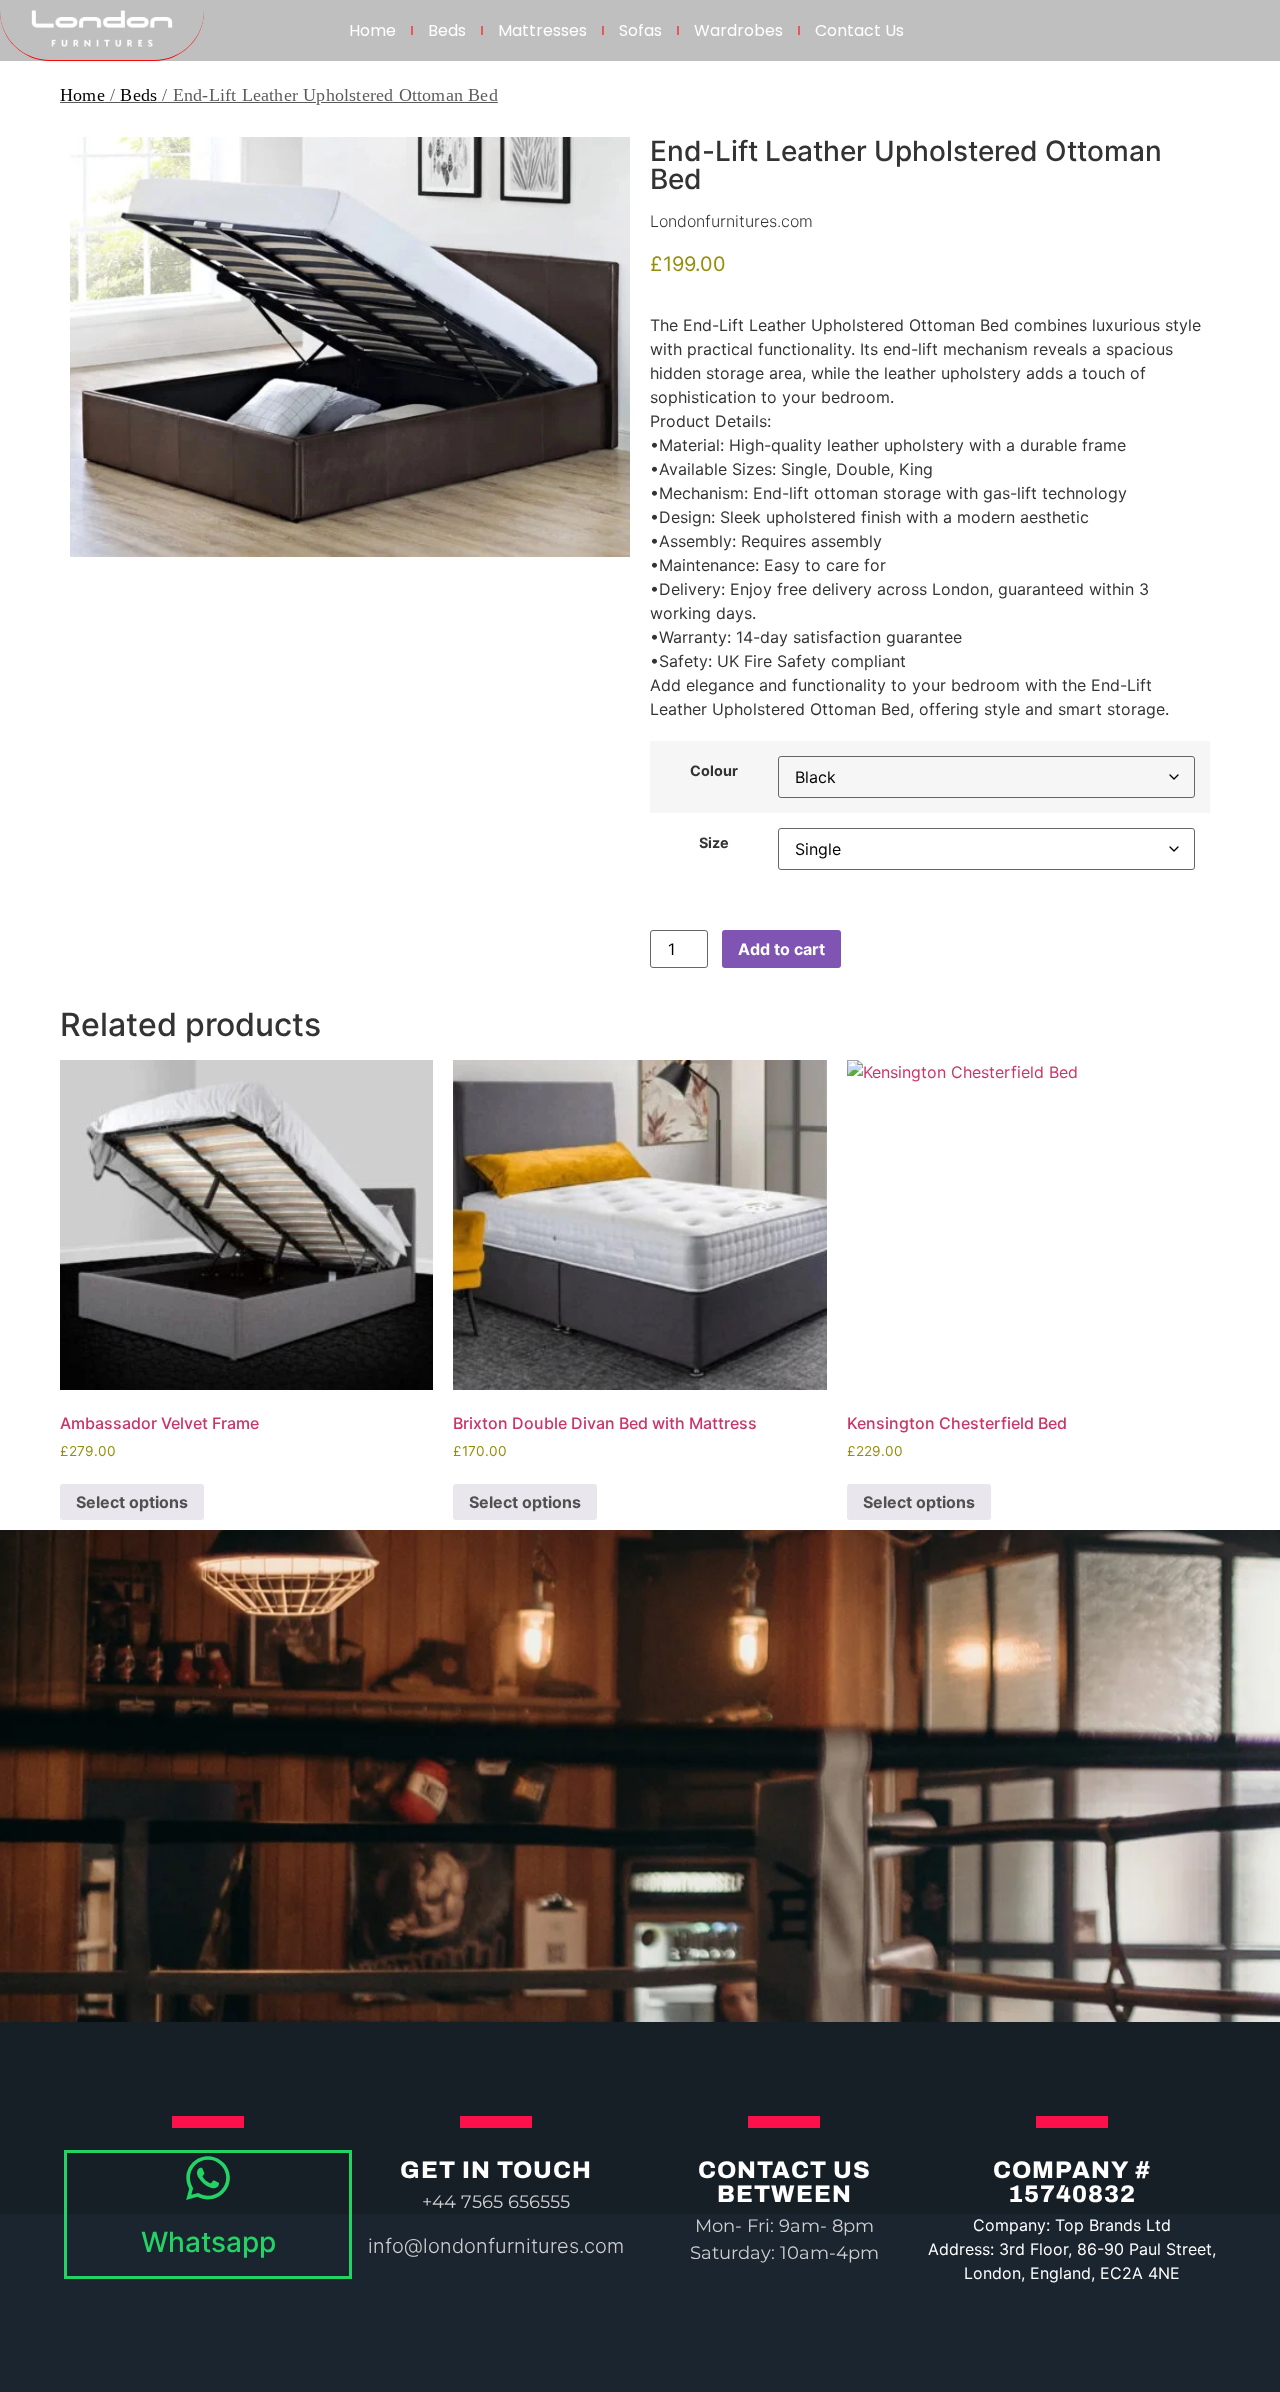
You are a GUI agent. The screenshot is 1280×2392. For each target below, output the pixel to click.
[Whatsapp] (208, 2178)
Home (372, 30)
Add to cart (781, 949)
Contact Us (859, 30)
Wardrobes (738, 30)
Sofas (640, 30)
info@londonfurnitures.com (496, 2246)
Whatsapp (208, 2242)
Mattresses (542, 30)
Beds (447, 30)
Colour (714, 771)
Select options (132, 1502)
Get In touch (496, 2170)
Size (714, 843)
